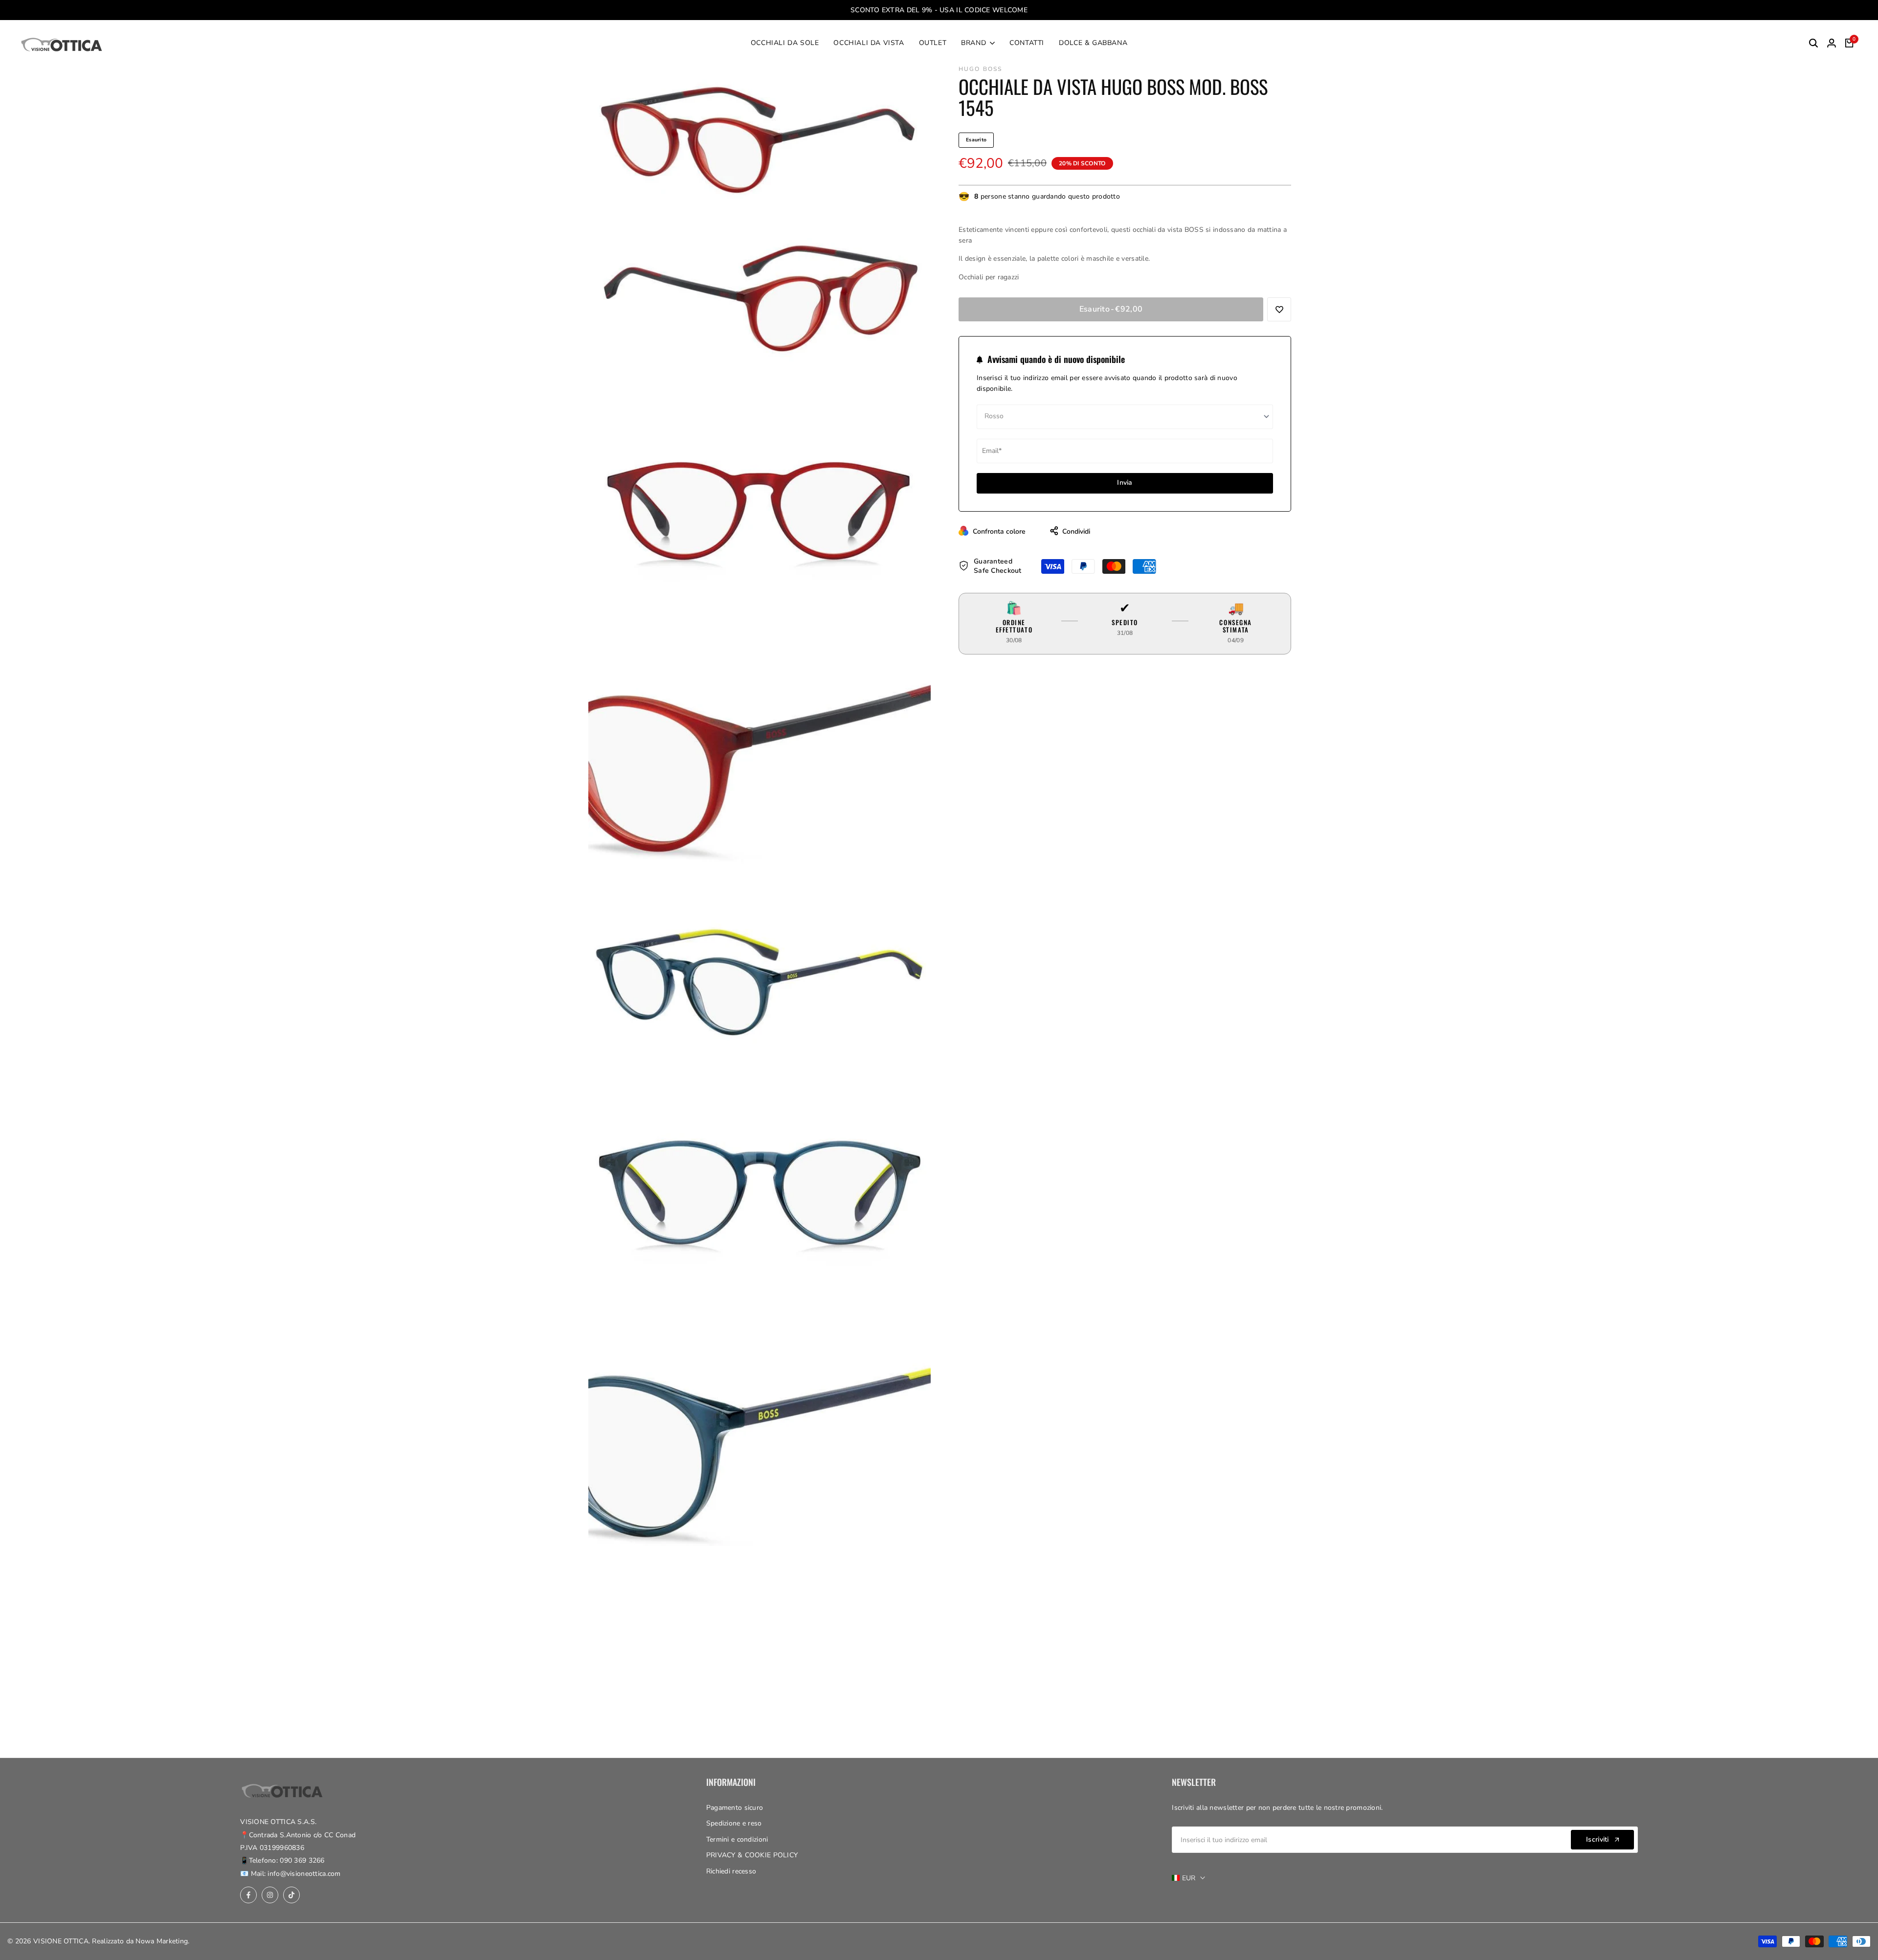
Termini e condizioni (737, 1839)
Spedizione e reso (734, 1823)
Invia (1125, 483)
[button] (1279, 309)
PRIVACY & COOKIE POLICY (752, 1855)
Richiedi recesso (731, 1871)
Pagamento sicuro (735, 1808)
